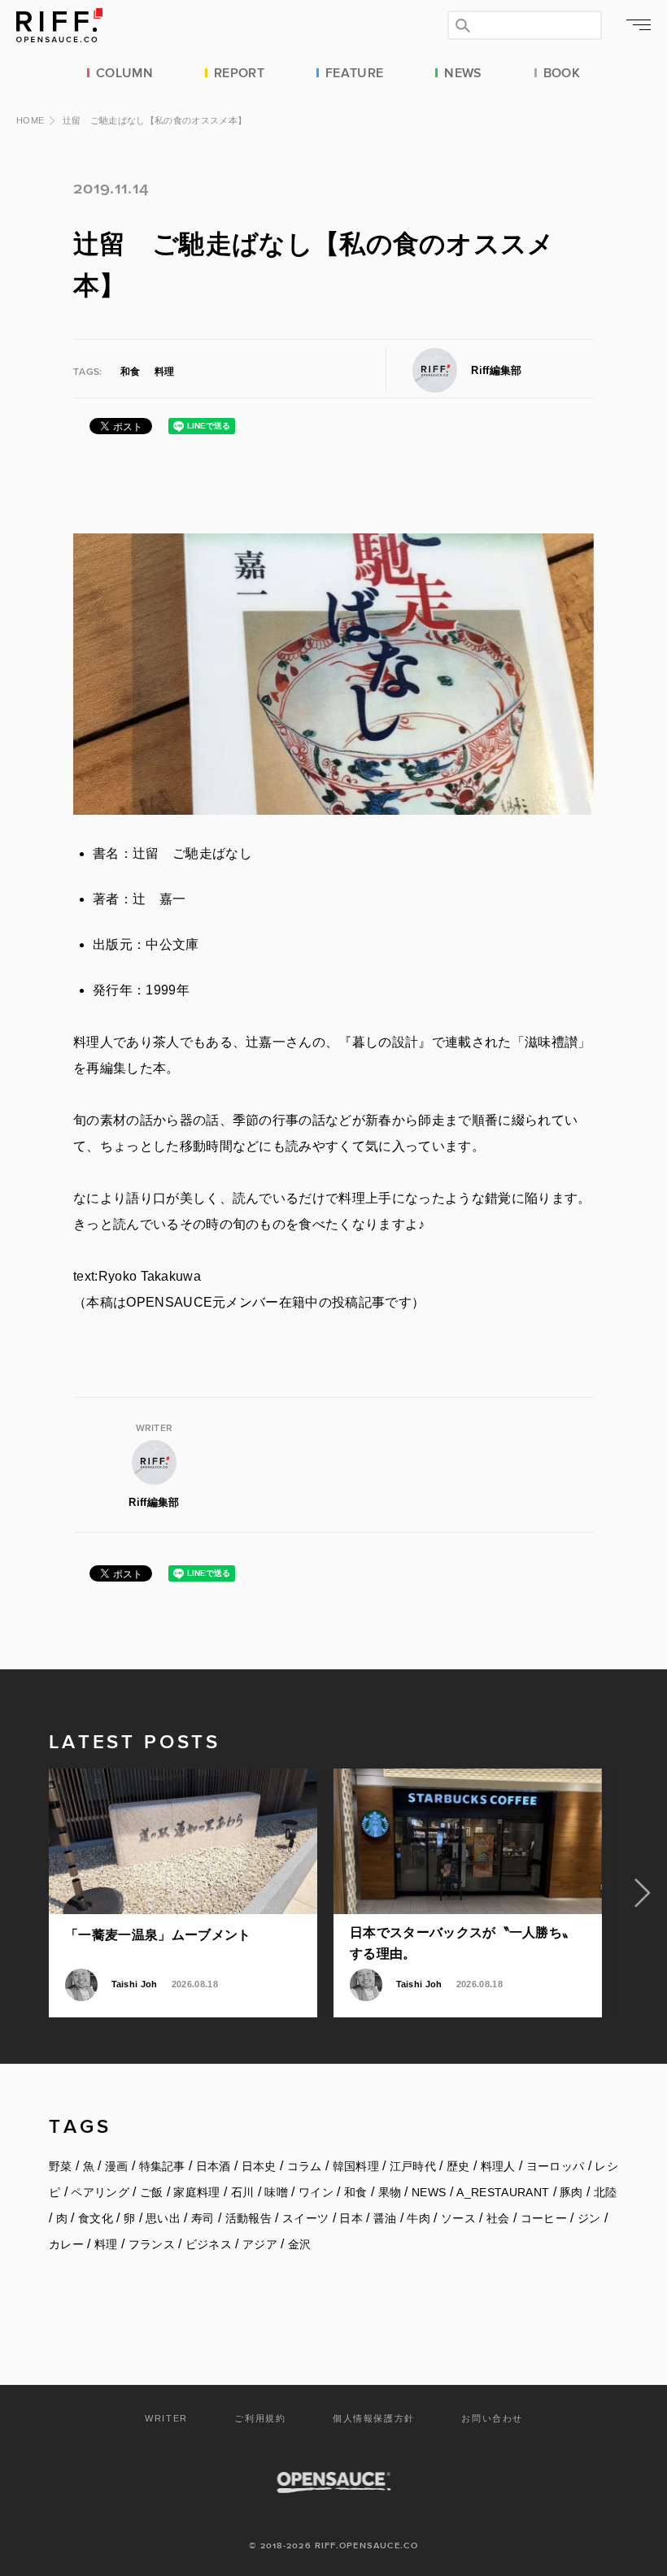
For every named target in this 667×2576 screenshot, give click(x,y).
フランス (152, 2244)
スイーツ (305, 2218)
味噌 (276, 2192)
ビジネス (209, 2244)
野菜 (61, 2166)
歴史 (458, 2166)
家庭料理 (196, 2192)
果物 (390, 2192)
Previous (24, 1893)
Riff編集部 (496, 370)
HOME (30, 120)
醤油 (385, 2218)
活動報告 (248, 2218)
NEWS (463, 72)
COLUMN (124, 72)
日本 (351, 2218)
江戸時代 (413, 2166)
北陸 (606, 2192)
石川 (243, 2192)
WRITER (166, 2418)
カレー (66, 2244)
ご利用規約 (260, 2418)
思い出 (163, 2218)
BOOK (562, 72)
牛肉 (419, 2218)
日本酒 (214, 2166)
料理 (164, 372)
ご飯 (152, 2192)
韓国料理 (356, 2166)
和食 (130, 372)
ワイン (316, 2192)
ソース (458, 2218)
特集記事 (162, 2166)
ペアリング (100, 2192)
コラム (305, 2166)
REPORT (239, 72)
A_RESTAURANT (503, 2192)
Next (643, 1893)
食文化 (96, 2218)
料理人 (498, 2166)
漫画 (117, 2166)
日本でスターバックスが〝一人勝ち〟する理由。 (462, 1943)
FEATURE (354, 72)
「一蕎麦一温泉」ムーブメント (158, 1935)
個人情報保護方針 (374, 2418)
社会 (498, 2218)
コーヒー (544, 2218)
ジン (589, 2218)
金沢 (300, 2244)
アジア (260, 2244)
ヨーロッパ (556, 2166)
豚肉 (571, 2192)
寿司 (203, 2218)
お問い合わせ (492, 2418)
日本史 (259, 2166)
